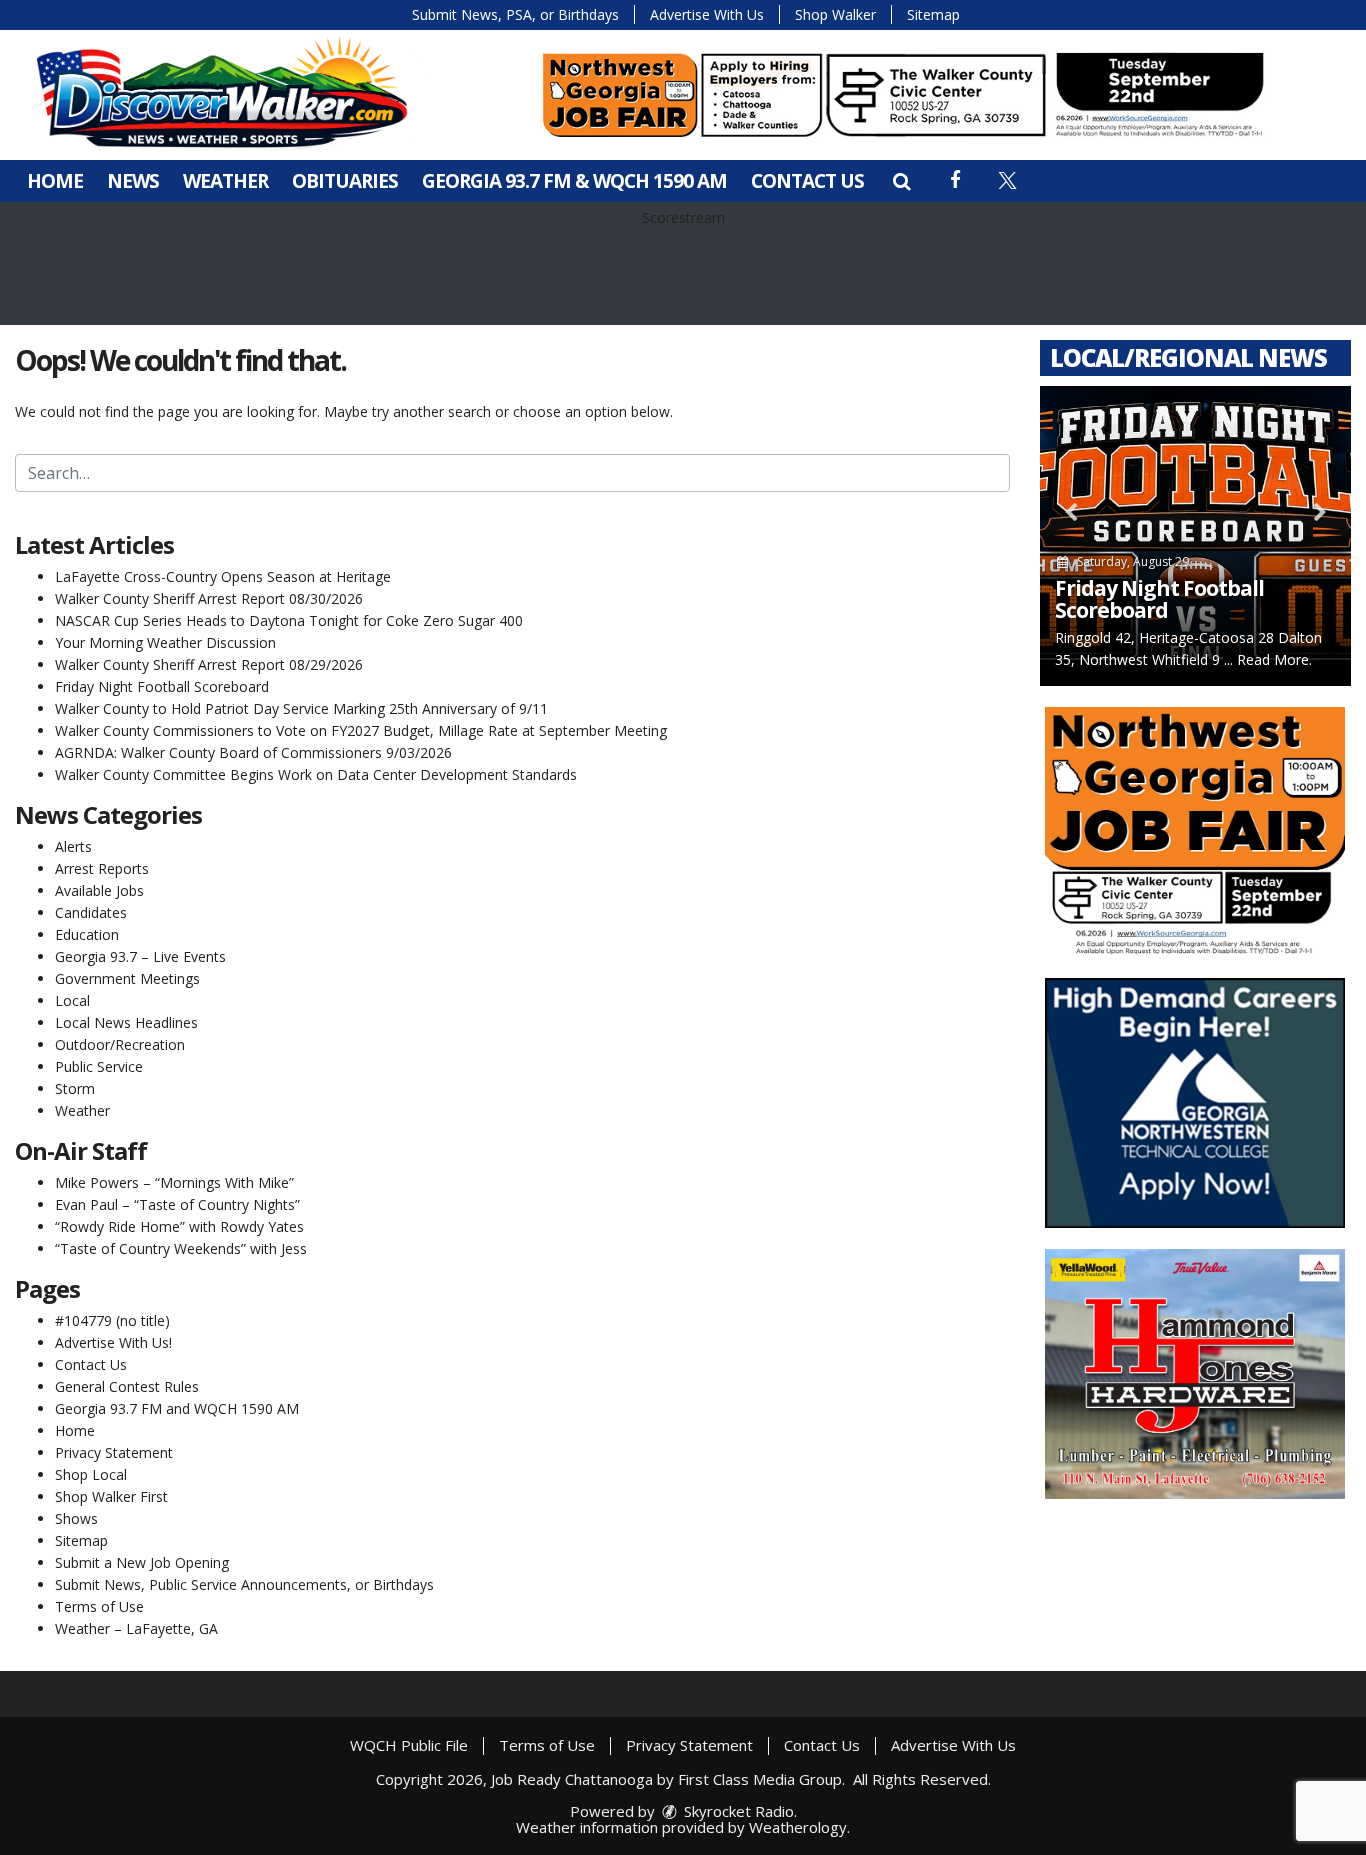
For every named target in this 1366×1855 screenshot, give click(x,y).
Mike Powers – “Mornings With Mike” (174, 1182)
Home (55, 181)
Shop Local (91, 1474)
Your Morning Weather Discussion (165, 642)
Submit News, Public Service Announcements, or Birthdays (244, 1584)
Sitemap (933, 14)
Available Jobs (99, 890)
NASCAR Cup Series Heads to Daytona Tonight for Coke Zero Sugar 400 (289, 620)
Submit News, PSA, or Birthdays (515, 14)
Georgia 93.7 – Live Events (140, 956)
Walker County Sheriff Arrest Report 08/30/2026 (209, 598)
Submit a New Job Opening (142, 1562)
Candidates (91, 912)
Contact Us (807, 181)
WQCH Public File (409, 1745)
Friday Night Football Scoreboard (162, 686)
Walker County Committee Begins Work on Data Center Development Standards (316, 774)
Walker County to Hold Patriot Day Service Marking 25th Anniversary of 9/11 (301, 708)
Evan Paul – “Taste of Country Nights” (177, 1204)
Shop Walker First (111, 1496)
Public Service (99, 1066)
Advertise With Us (707, 14)
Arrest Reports (102, 868)
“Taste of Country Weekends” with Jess (181, 1248)
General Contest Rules (127, 1386)
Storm (75, 1088)
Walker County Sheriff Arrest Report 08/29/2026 (209, 664)
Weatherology (798, 1827)
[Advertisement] (903, 95)
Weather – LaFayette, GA (136, 1628)
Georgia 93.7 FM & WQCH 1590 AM (574, 181)
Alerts (73, 846)
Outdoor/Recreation (120, 1044)
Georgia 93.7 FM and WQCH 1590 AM (177, 1408)
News (133, 181)
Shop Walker (835, 14)
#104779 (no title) (112, 1320)
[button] (901, 181)
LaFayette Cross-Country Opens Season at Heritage (223, 576)
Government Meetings (127, 978)
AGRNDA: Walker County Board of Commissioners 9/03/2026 (253, 752)
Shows (76, 1518)
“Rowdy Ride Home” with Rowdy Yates (179, 1226)
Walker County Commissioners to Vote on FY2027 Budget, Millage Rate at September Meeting (361, 730)
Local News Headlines (126, 1022)
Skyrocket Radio (737, 1811)
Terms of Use (99, 1606)
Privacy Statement (114, 1452)
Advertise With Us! (113, 1342)
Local (72, 1000)
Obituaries (345, 181)
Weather (225, 181)
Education (87, 934)
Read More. (1274, 659)
